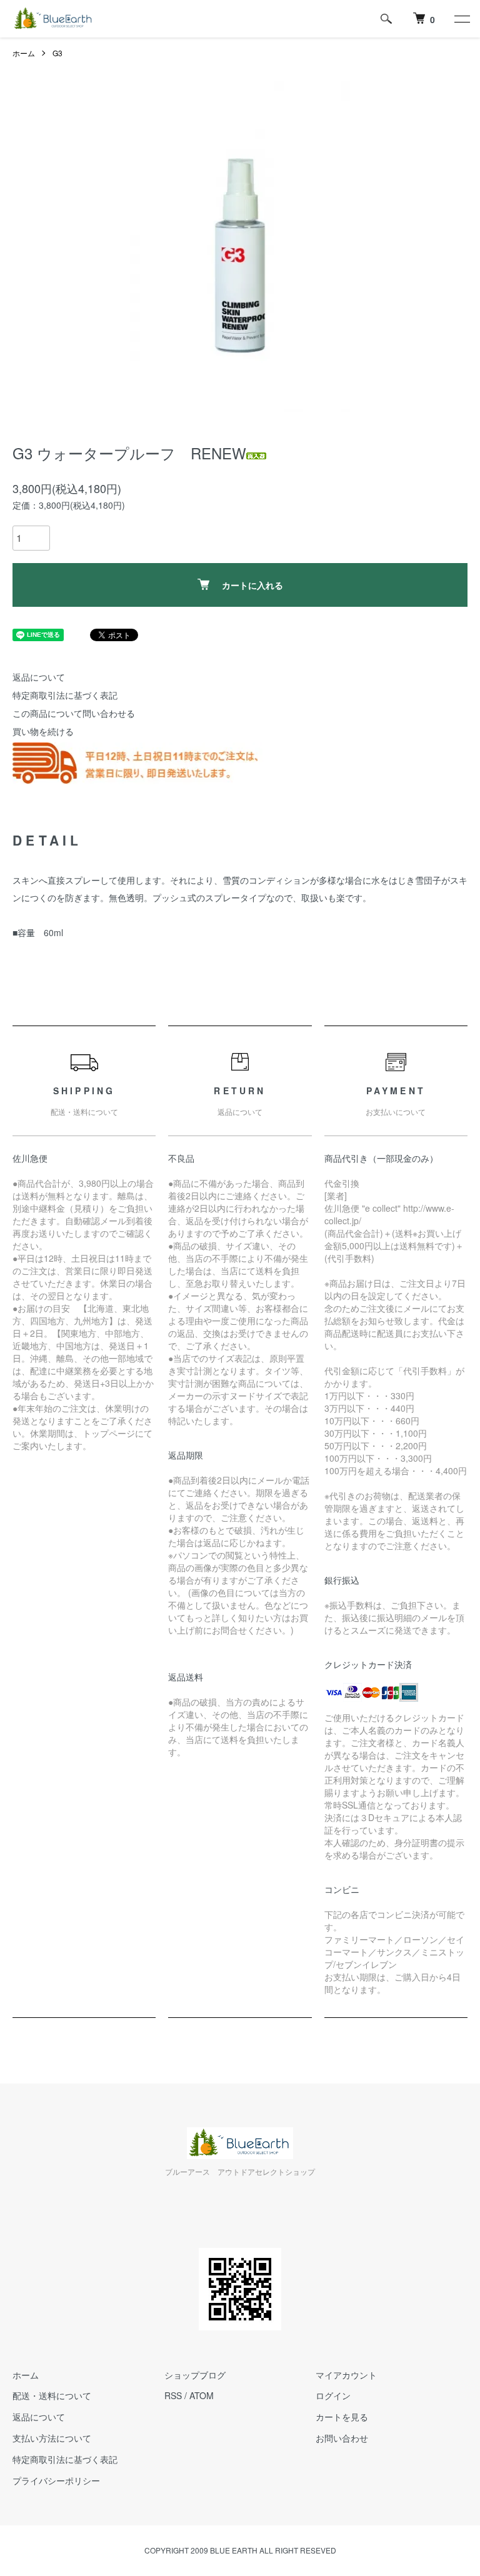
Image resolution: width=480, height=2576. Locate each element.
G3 (57, 53)
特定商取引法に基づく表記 (65, 695)
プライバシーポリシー (56, 2480)
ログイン (333, 2395)
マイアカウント (346, 2375)
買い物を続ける (43, 731)
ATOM (202, 2395)
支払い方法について (52, 2438)
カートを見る (342, 2417)
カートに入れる (252, 585)
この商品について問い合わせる (74, 713)
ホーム (24, 53)
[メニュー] (461, 19)
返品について (39, 677)
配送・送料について (52, 2395)
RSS (173, 2395)
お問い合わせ (342, 2438)
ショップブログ (195, 2375)
